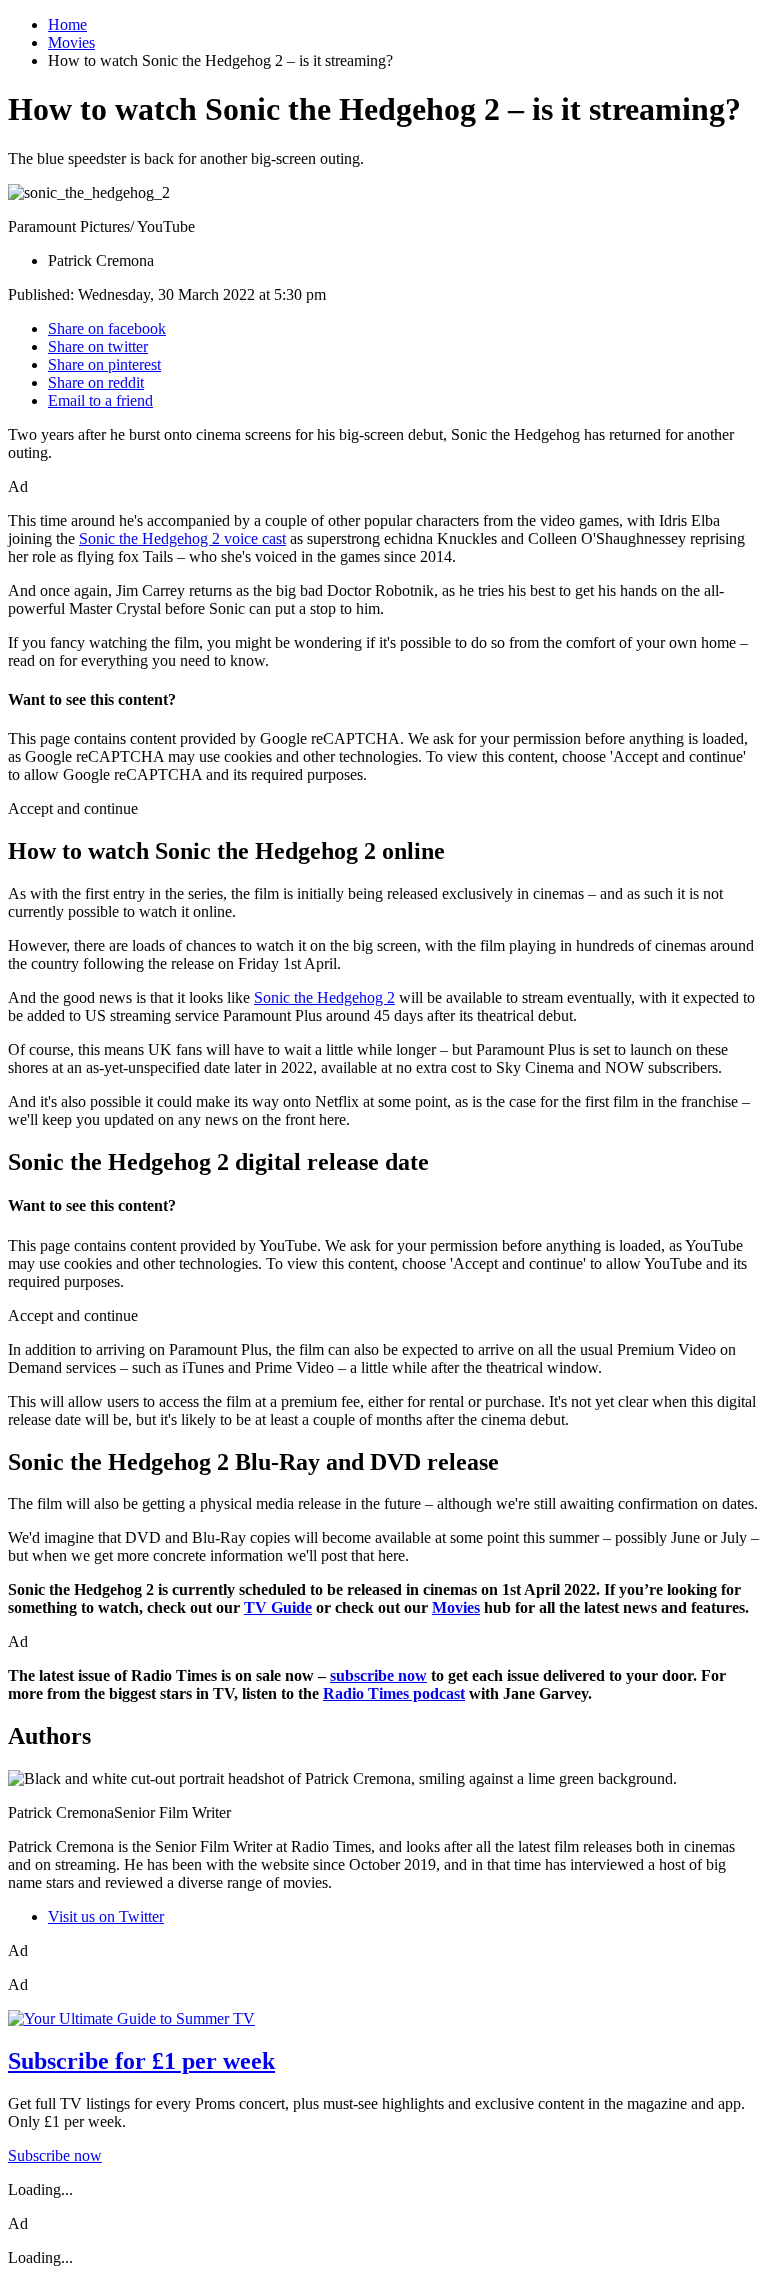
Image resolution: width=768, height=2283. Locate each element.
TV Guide (278, 1607)
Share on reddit (96, 382)
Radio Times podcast (394, 1693)
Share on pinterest (104, 364)
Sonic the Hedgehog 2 (324, 997)
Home (67, 24)
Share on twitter (98, 346)
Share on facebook (107, 328)
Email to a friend (100, 400)
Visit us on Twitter (106, 1916)
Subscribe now (55, 2155)
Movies (71, 42)
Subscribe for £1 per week (141, 2061)
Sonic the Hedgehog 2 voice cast (182, 538)
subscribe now (378, 1675)
